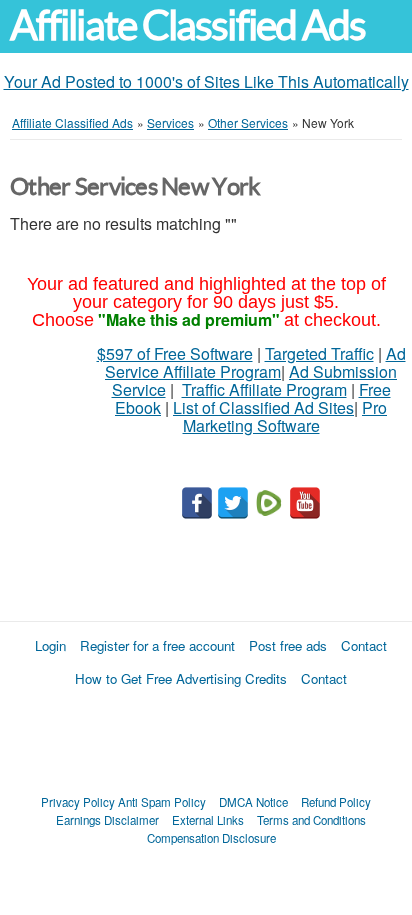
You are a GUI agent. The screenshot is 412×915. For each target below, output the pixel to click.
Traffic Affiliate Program (264, 389)
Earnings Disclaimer (107, 820)
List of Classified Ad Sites (263, 407)
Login (50, 645)
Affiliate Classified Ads (187, 25)
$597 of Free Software (175, 353)
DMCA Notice (253, 802)
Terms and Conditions (311, 820)
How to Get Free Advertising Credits (181, 678)
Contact (364, 645)
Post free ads (288, 645)
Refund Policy (336, 802)
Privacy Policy (78, 802)
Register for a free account (157, 645)
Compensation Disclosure (211, 838)
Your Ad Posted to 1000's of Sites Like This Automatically (206, 81)
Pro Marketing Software (285, 416)
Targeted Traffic (319, 353)
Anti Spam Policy (162, 802)
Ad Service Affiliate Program (255, 362)
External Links (208, 820)
